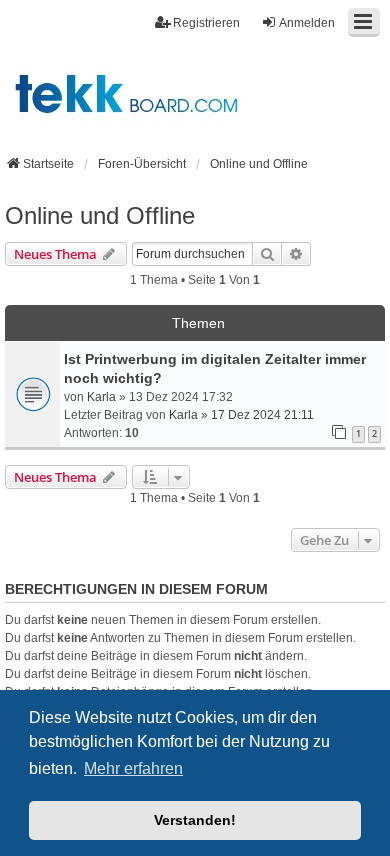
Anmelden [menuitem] (307, 23)
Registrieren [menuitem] (206, 23)
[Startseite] (195, 92)
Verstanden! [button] (195, 820)
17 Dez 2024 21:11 (262, 415)
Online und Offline (100, 215)
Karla (101, 397)
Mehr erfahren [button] (133, 768)
